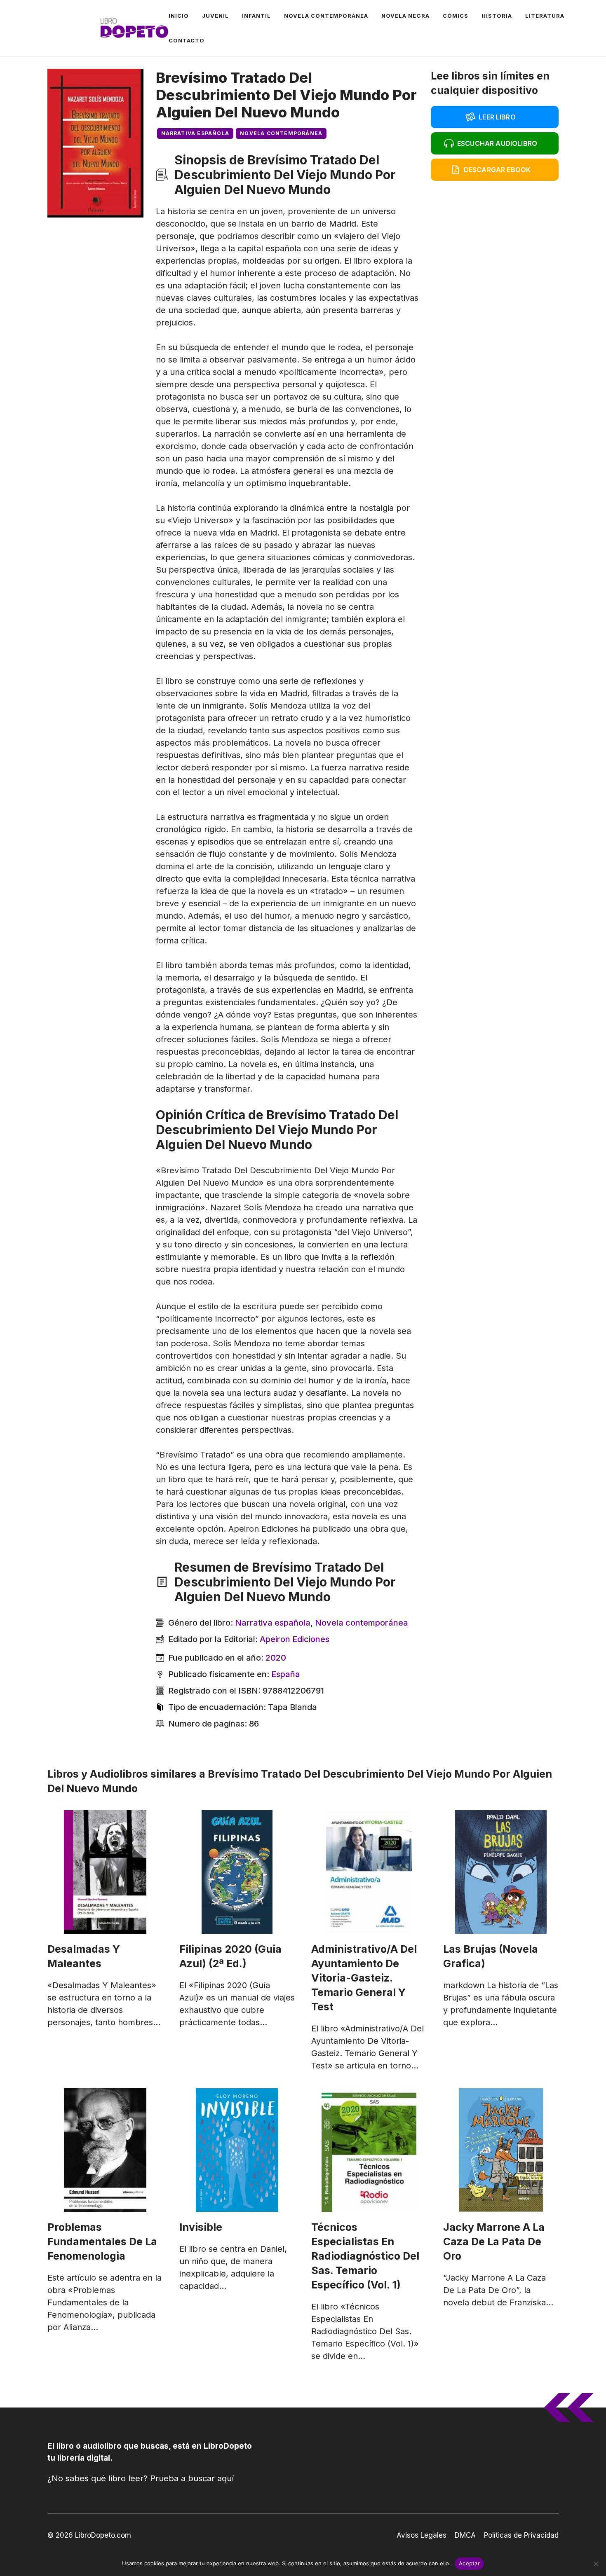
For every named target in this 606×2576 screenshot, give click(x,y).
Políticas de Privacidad (521, 2535)
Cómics (456, 16)
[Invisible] (237, 2150)
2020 (276, 1658)
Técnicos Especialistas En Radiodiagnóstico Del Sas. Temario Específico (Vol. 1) (365, 2256)
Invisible (201, 2227)
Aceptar (469, 2563)
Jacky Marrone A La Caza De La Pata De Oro (494, 2241)
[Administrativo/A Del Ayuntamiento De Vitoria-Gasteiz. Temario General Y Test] (369, 1872)
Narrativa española (195, 133)
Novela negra (405, 16)
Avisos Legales (422, 2535)
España (286, 1674)
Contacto (187, 40)
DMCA (465, 2535)
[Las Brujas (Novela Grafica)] (501, 1872)
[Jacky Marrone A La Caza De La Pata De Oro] (501, 2150)
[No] (596, 2564)
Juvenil (215, 16)
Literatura (545, 16)
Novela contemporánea (326, 16)
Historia (497, 16)
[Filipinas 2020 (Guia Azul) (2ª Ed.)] (237, 1872)
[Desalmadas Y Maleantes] (105, 1872)
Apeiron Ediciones (295, 1639)
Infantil (256, 16)
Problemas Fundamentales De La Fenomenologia (102, 2241)
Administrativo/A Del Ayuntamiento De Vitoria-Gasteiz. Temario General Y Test (364, 1978)
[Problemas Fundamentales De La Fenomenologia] (105, 2150)
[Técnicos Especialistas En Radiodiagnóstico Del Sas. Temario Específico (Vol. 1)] (369, 2150)
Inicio (179, 16)
